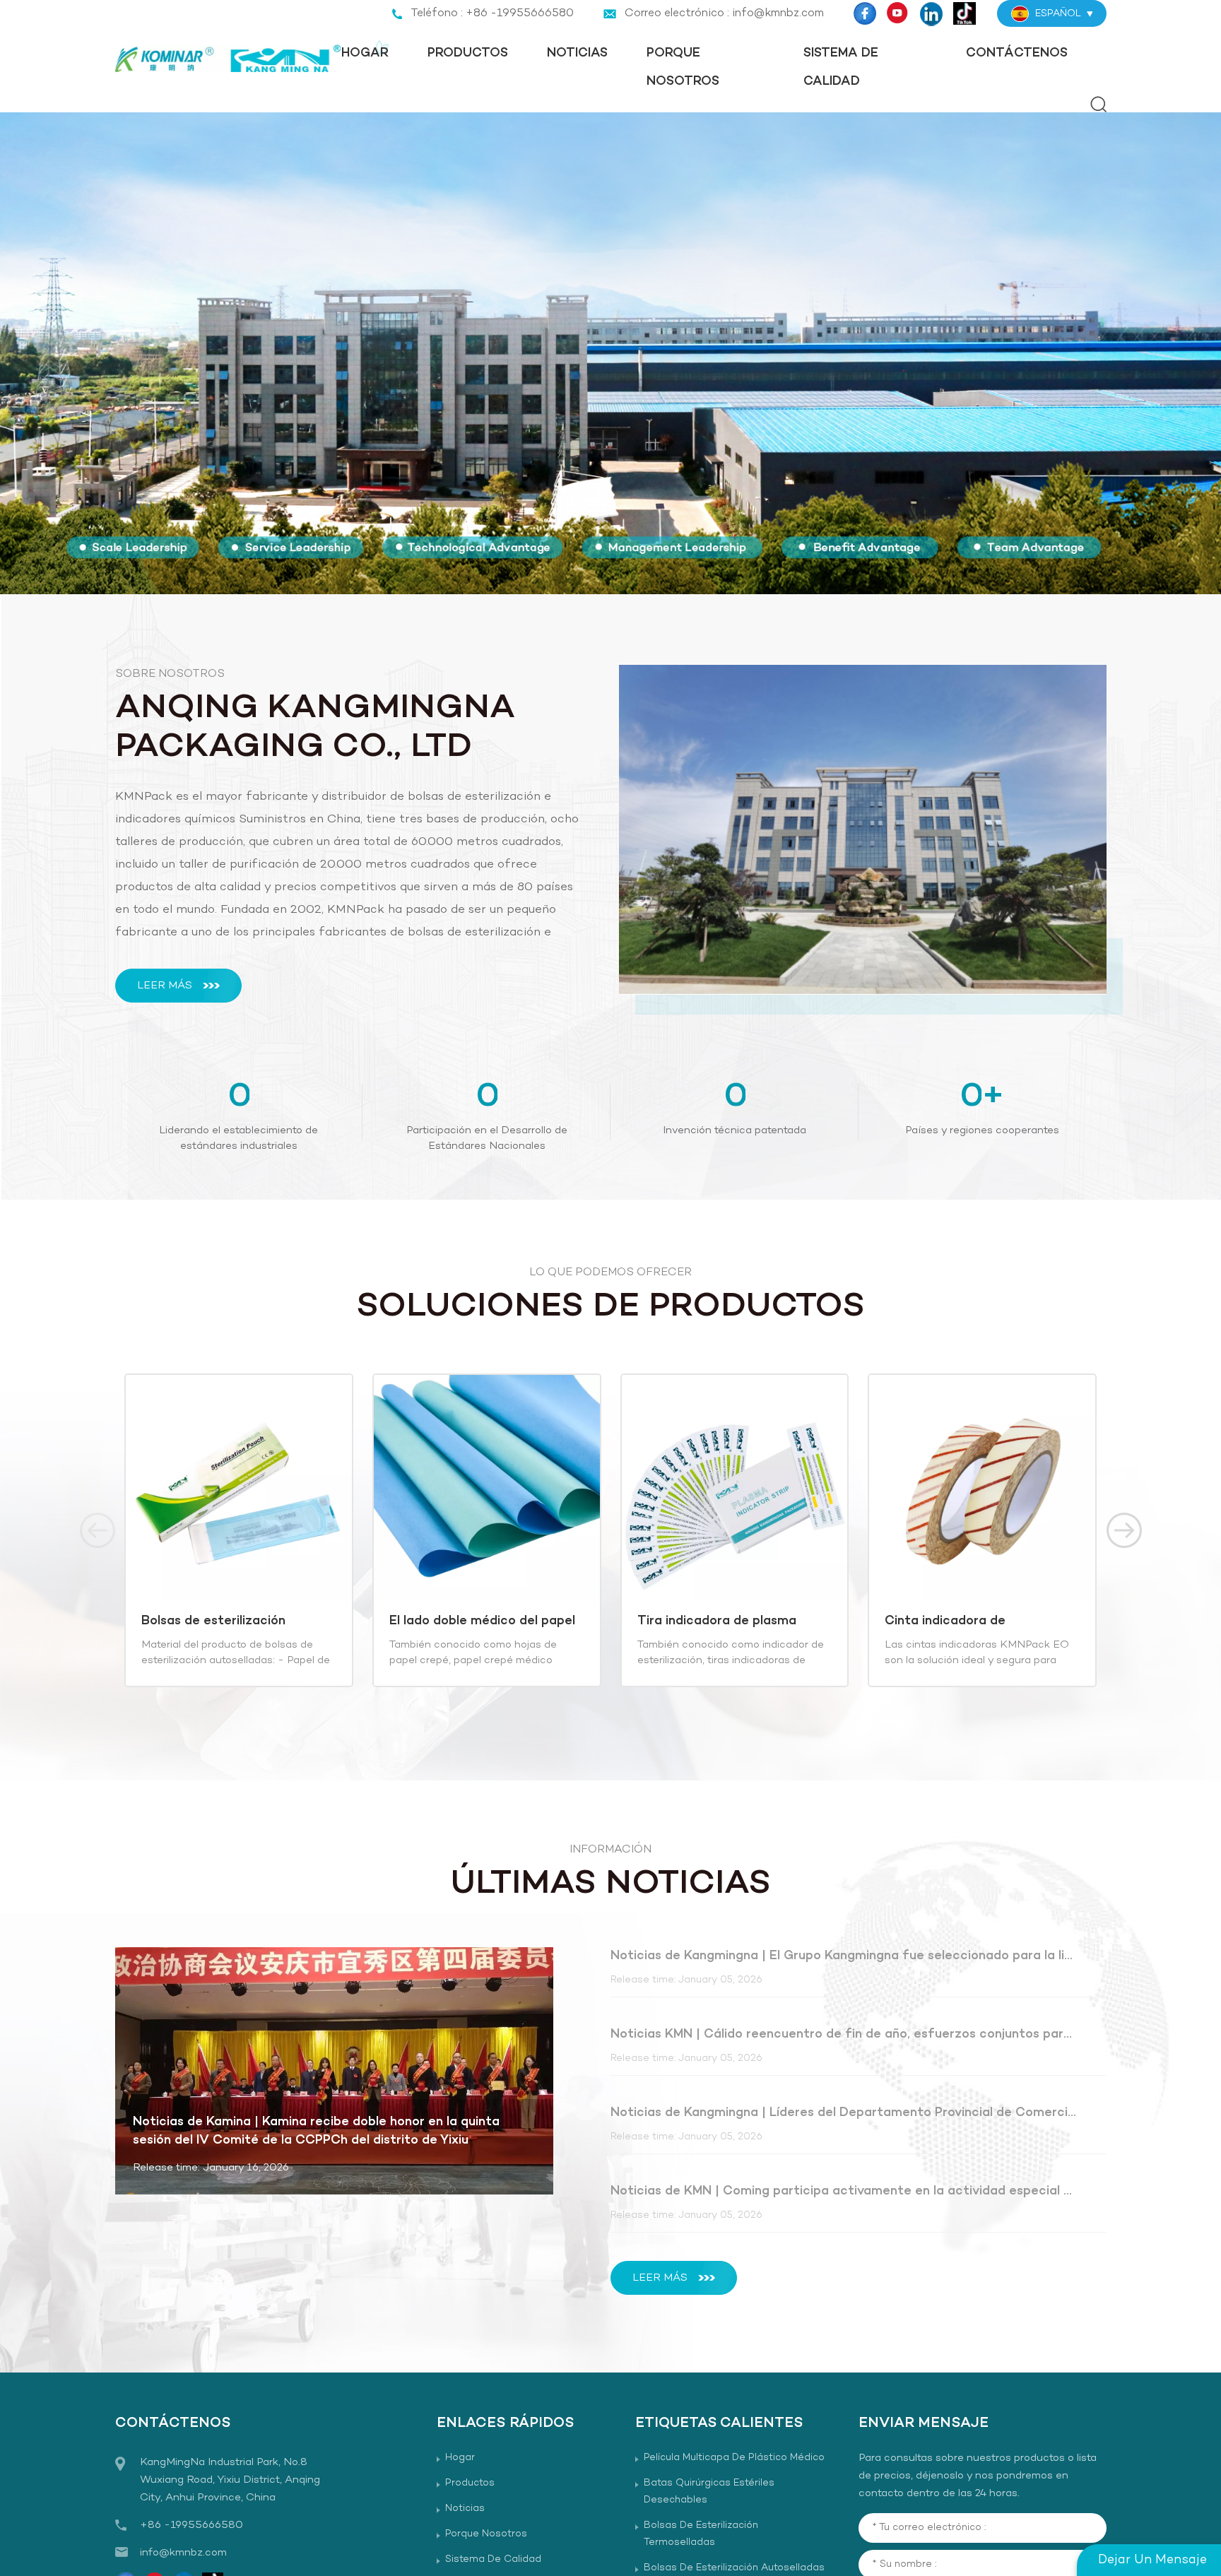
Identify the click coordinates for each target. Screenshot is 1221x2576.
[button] (600, 567)
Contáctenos (1017, 53)
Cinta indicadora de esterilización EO (945, 1621)
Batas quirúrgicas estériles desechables (709, 2492)
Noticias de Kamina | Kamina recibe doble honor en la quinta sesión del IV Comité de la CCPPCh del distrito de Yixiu (316, 2131)
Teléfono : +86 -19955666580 (492, 13)
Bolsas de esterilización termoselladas (701, 2534)
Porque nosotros (683, 67)
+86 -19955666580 (191, 2525)
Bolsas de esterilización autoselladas (213, 1621)
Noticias (577, 53)
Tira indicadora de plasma (717, 1621)
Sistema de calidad (841, 67)
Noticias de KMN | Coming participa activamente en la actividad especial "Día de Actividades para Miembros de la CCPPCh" (844, 2191)
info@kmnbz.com (183, 2553)
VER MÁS (227, 1670)
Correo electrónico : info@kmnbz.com (724, 13)
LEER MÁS (165, 986)
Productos (468, 53)
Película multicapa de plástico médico (734, 2458)
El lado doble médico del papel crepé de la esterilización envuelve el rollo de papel (482, 1621)
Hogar (365, 53)
